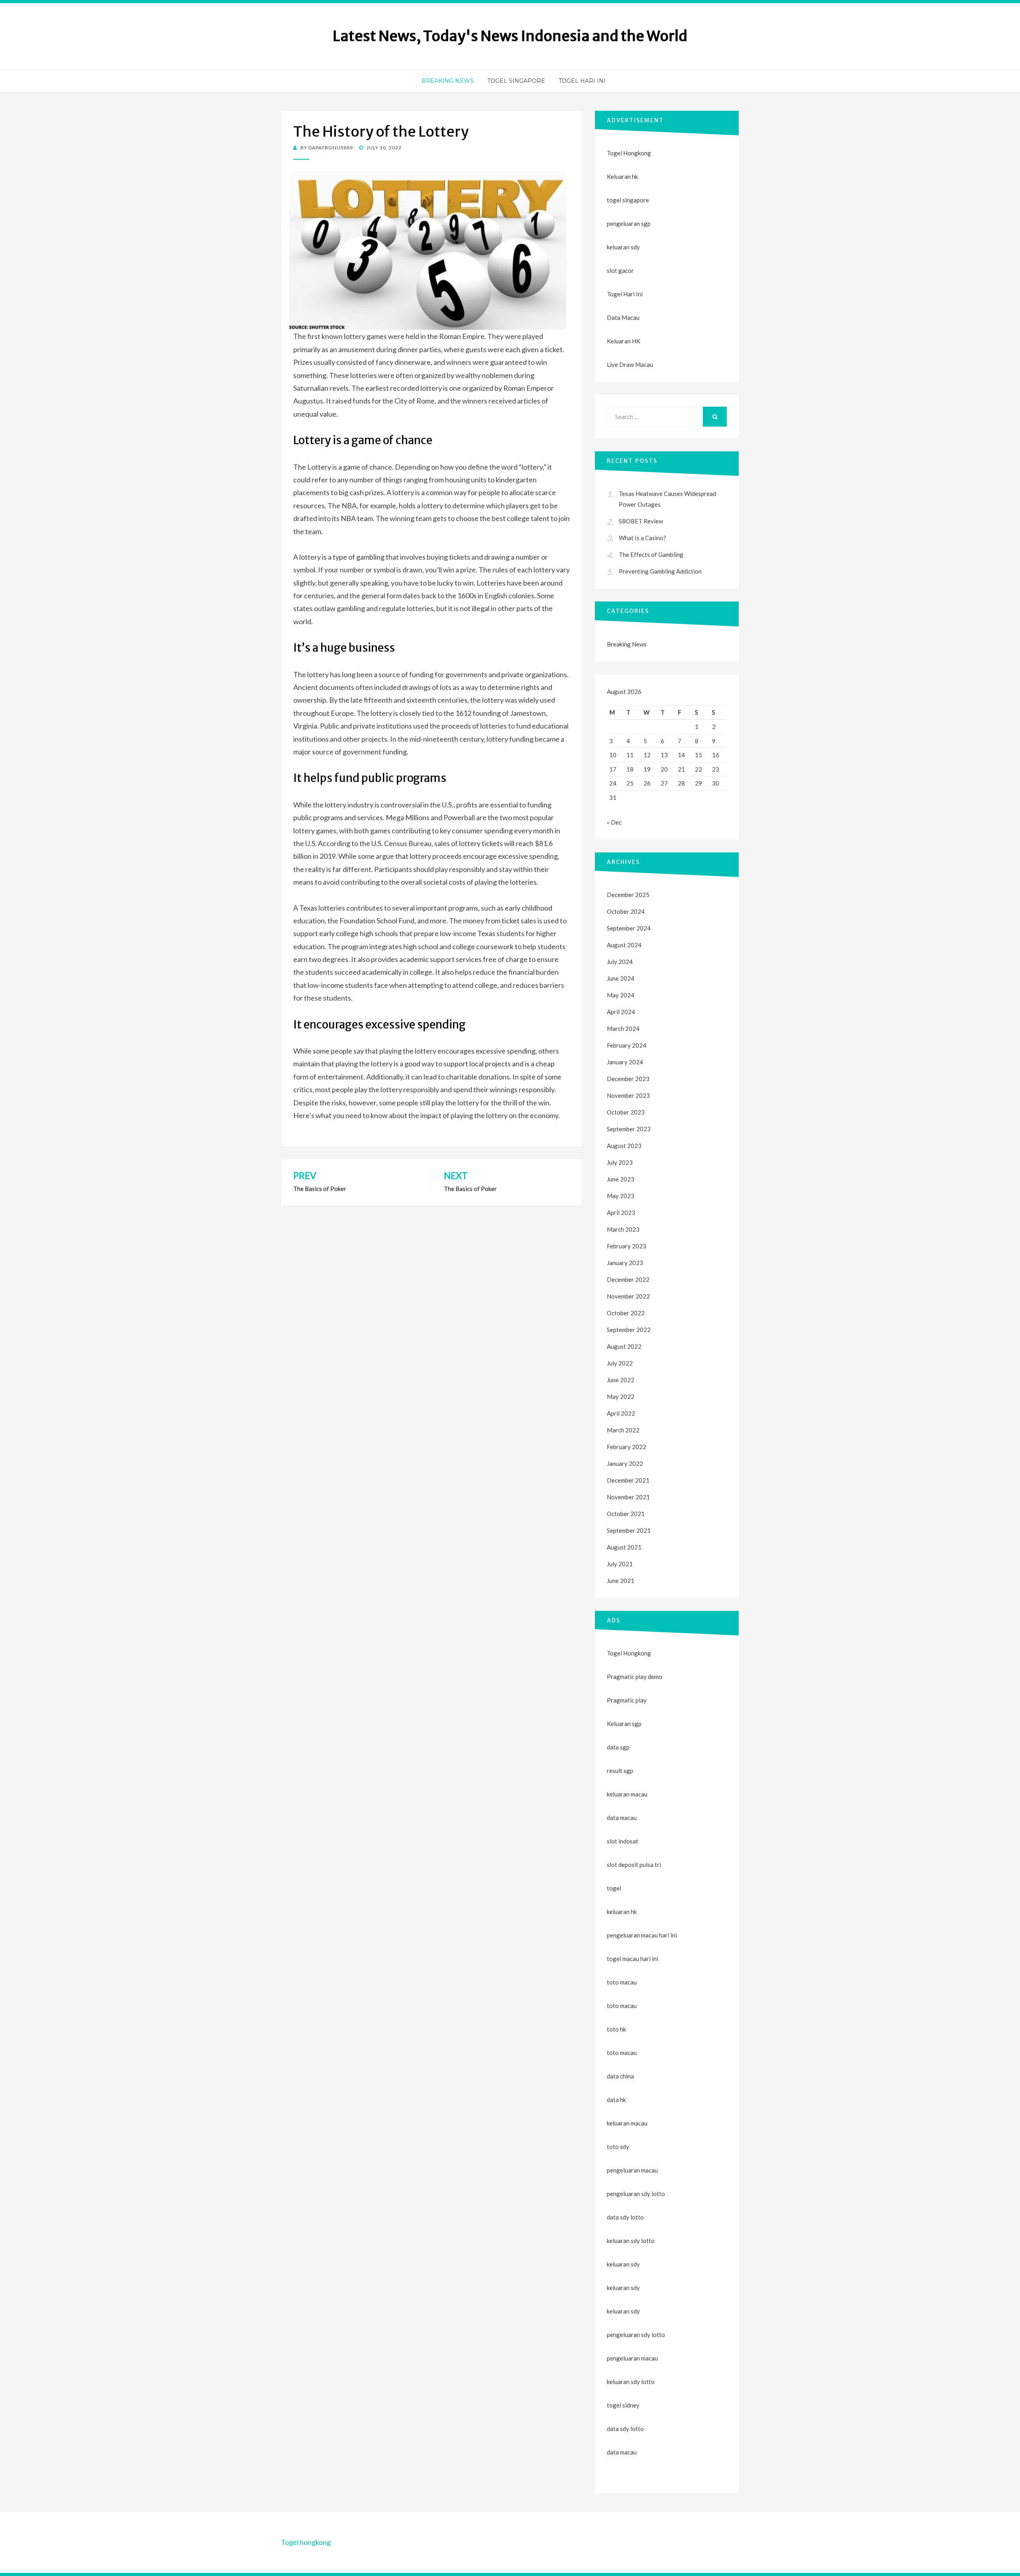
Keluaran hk (622, 176)
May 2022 (621, 1397)
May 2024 (621, 995)
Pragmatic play (627, 1700)
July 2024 (620, 962)
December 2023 (628, 1079)
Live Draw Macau (630, 364)
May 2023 (621, 1196)
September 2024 (629, 928)
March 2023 (623, 1229)
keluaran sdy (623, 247)
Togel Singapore (516, 81)
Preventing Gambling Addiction (660, 571)
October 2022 (626, 1313)
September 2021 (629, 1530)
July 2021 (620, 1564)
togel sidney (623, 2405)
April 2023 (621, 1213)
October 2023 (626, 1112)
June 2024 (621, 978)
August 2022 (624, 1346)
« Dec (614, 822)
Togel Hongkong (629, 153)
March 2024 (623, 1028)
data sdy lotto (625, 2429)
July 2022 (620, 1363)
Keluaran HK (624, 341)
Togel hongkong (306, 2542)
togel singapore (628, 200)
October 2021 (626, 1514)
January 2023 (625, 1263)
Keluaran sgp (624, 1724)
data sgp (618, 1747)
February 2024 (627, 1045)
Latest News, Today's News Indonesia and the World (510, 36)
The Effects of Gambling (651, 554)
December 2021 (628, 1480)
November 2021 (628, 1497)
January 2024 (625, 1062)
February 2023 (627, 1246)
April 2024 (621, 1012)
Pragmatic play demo (635, 1677)
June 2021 (621, 1581)
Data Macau (623, 317)
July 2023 (620, 1162)
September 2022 (629, 1330)
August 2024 (624, 945)
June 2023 (621, 1179)
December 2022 (628, 1279)
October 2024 (626, 911)
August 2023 (624, 1146)
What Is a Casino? (642, 538)
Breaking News (448, 81)
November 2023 (628, 1095)
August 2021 (624, 1547)
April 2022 (621, 1413)
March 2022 (623, 1430)
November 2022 (628, 1296)
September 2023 (629, 1129)
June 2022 (621, 1380)
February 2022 (627, 1447)
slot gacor (620, 270)
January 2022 (625, 1463)
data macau (622, 2452)
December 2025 (628, 895)
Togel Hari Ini (582, 81)
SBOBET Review (641, 521)
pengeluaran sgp (629, 223)
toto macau (622, 2006)
